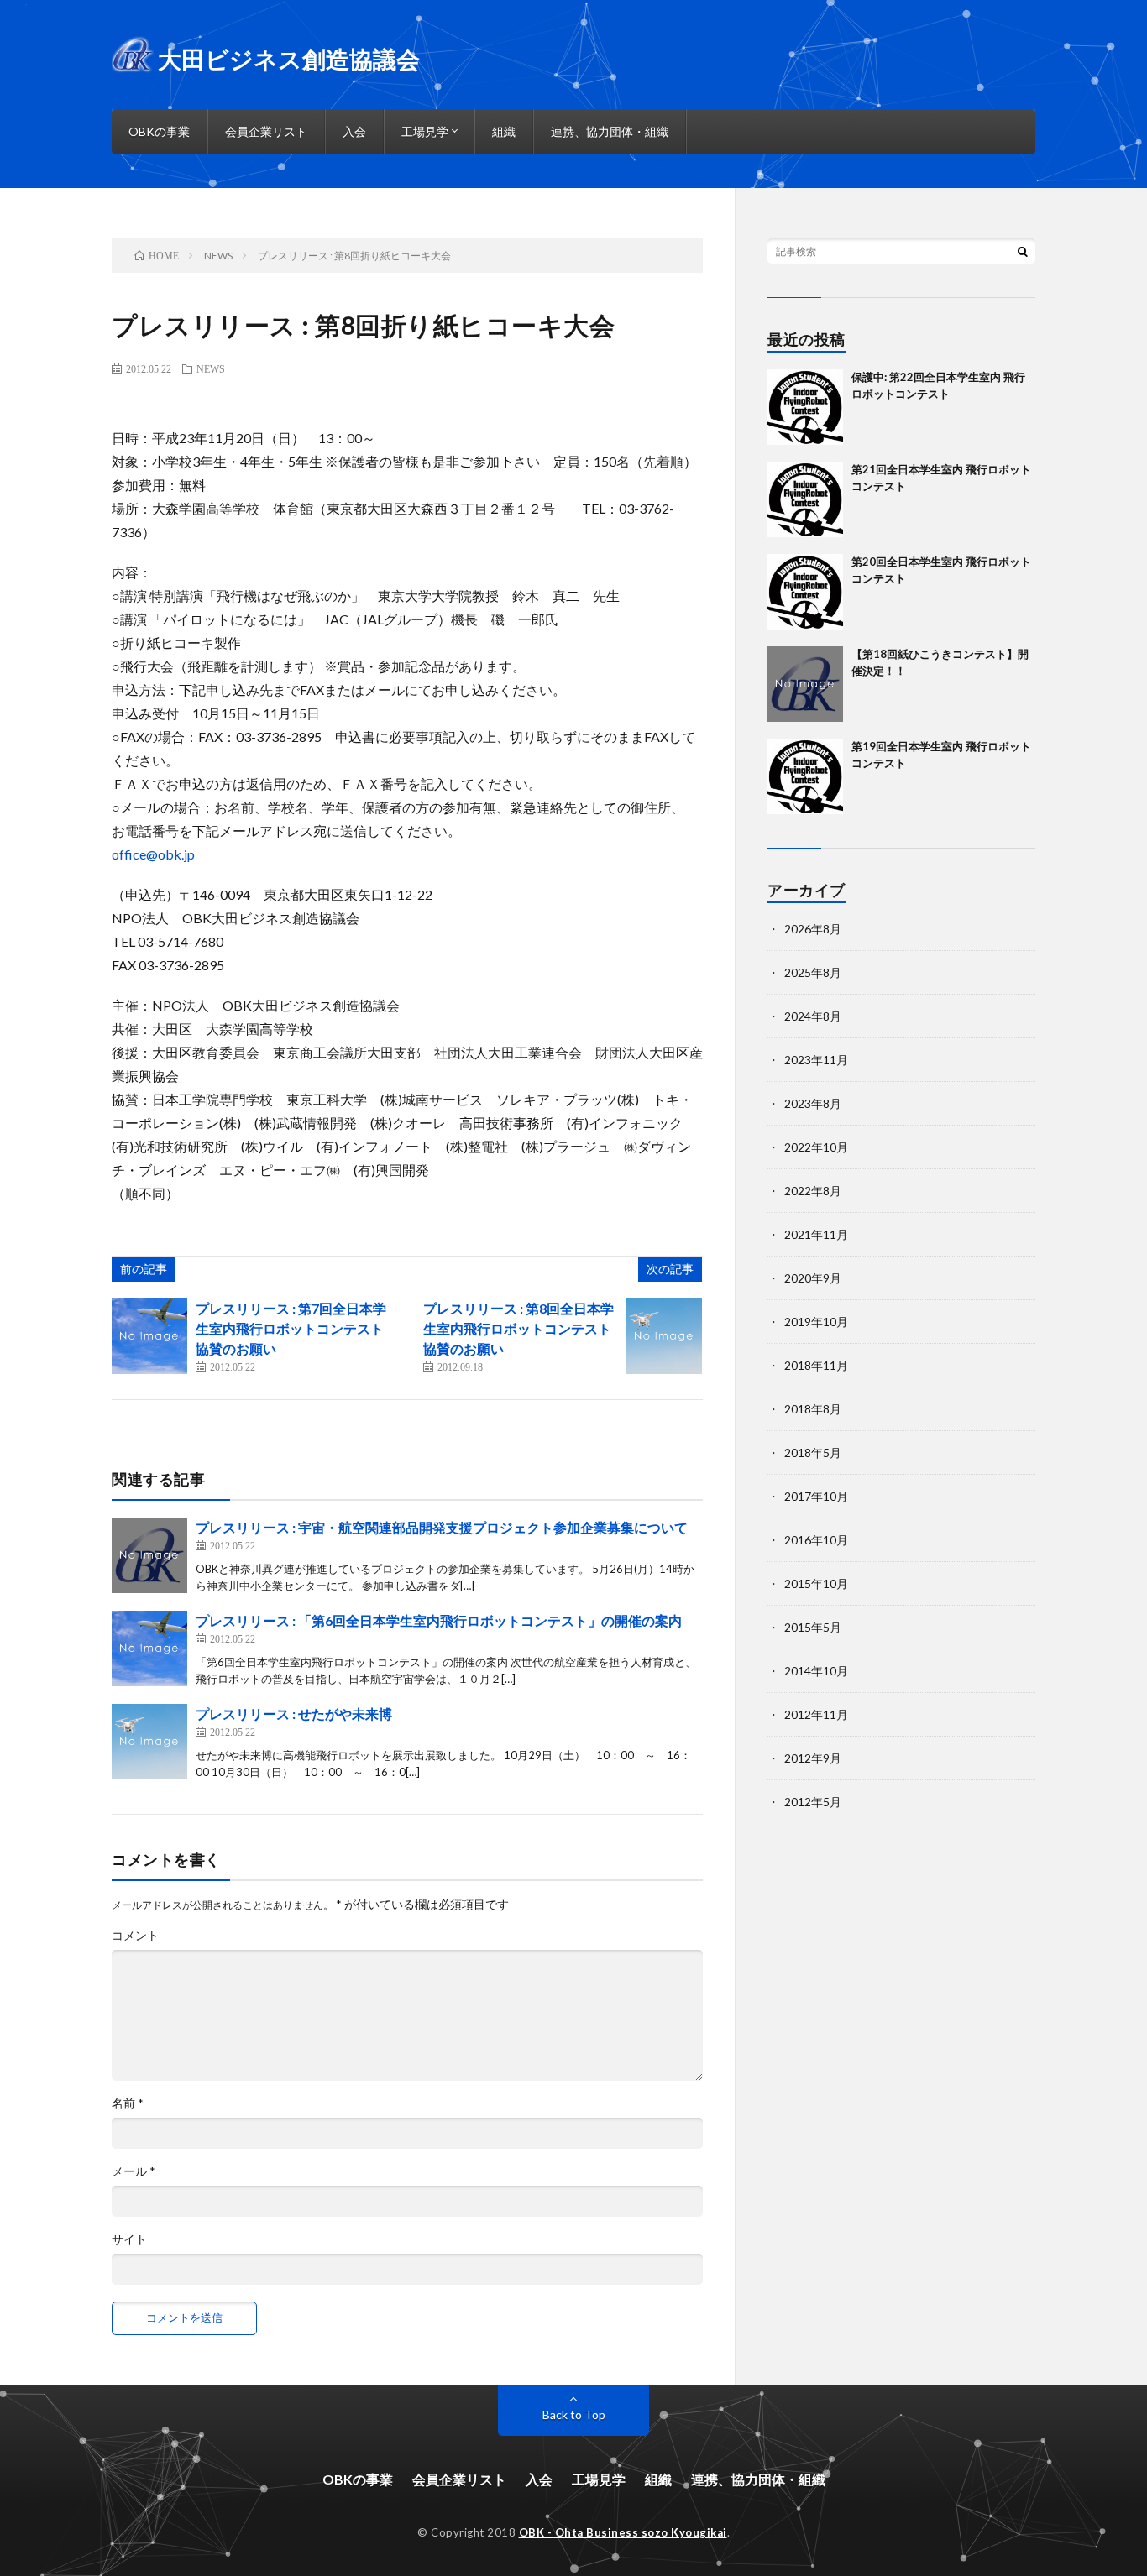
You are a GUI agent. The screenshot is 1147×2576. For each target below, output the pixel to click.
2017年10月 (816, 1496)
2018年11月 (816, 1365)
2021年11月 (816, 1234)
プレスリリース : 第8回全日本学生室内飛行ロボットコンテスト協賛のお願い (519, 1328)
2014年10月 (816, 1671)
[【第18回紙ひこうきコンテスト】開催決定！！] (805, 684)
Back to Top (574, 2414)
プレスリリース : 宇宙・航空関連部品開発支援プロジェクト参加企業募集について (442, 1527)
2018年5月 (813, 1453)
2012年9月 (813, 1758)
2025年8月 (813, 972)
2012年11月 (816, 1714)
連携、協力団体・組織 (610, 131)
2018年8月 (813, 1409)
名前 (128, 2103)
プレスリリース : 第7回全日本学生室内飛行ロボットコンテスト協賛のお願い (291, 1328)
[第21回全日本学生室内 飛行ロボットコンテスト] (805, 499)
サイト (129, 2239)
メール (134, 2171)
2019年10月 (816, 1322)
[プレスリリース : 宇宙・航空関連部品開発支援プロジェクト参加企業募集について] (149, 1555)
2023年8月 (813, 1103)
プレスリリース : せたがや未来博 (294, 1714)
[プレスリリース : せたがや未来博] (149, 1742)
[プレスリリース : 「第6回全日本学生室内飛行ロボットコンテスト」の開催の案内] (149, 1649)
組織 (504, 131)
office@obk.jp (153, 854)
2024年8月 (813, 1016)
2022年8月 (813, 1191)
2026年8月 (813, 929)
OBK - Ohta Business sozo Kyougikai (623, 2532)
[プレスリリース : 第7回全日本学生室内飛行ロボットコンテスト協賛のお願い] (149, 1336)
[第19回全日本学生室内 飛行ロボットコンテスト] (805, 776)
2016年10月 (816, 1540)
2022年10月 (816, 1147)
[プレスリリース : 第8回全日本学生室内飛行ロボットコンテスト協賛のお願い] (664, 1336)
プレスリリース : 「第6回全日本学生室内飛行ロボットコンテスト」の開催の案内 (439, 1620)
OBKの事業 (159, 131)
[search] (1023, 251)
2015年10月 (816, 1583)
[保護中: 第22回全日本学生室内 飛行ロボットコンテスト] (805, 407)
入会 (354, 131)
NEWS (211, 368)
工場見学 (425, 131)
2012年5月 (813, 1802)
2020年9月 (813, 1278)
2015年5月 (813, 1627)
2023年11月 (816, 1060)
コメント (135, 1936)
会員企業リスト (266, 131)
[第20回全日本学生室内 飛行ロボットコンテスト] (805, 592)
